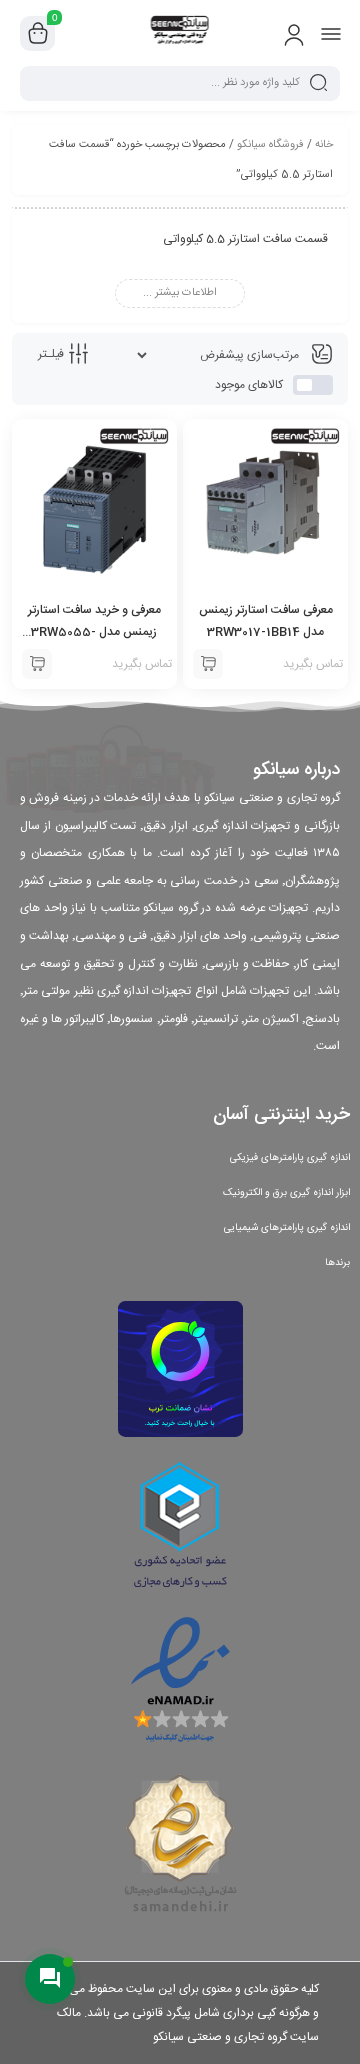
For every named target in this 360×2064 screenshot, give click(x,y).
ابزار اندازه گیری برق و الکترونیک (286, 1193)
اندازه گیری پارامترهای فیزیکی (290, 1158)
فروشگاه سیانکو (270, 145)
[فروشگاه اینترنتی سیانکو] (180, 33)
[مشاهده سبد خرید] (38, 34)
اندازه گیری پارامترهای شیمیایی (287, 1228)
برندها (337, 1263)
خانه (324, 145)
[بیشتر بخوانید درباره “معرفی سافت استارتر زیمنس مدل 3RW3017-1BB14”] (208, 664)
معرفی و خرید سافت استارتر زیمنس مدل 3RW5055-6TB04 (94, 632)
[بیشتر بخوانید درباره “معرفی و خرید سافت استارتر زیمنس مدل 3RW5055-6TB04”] (37, 664)
